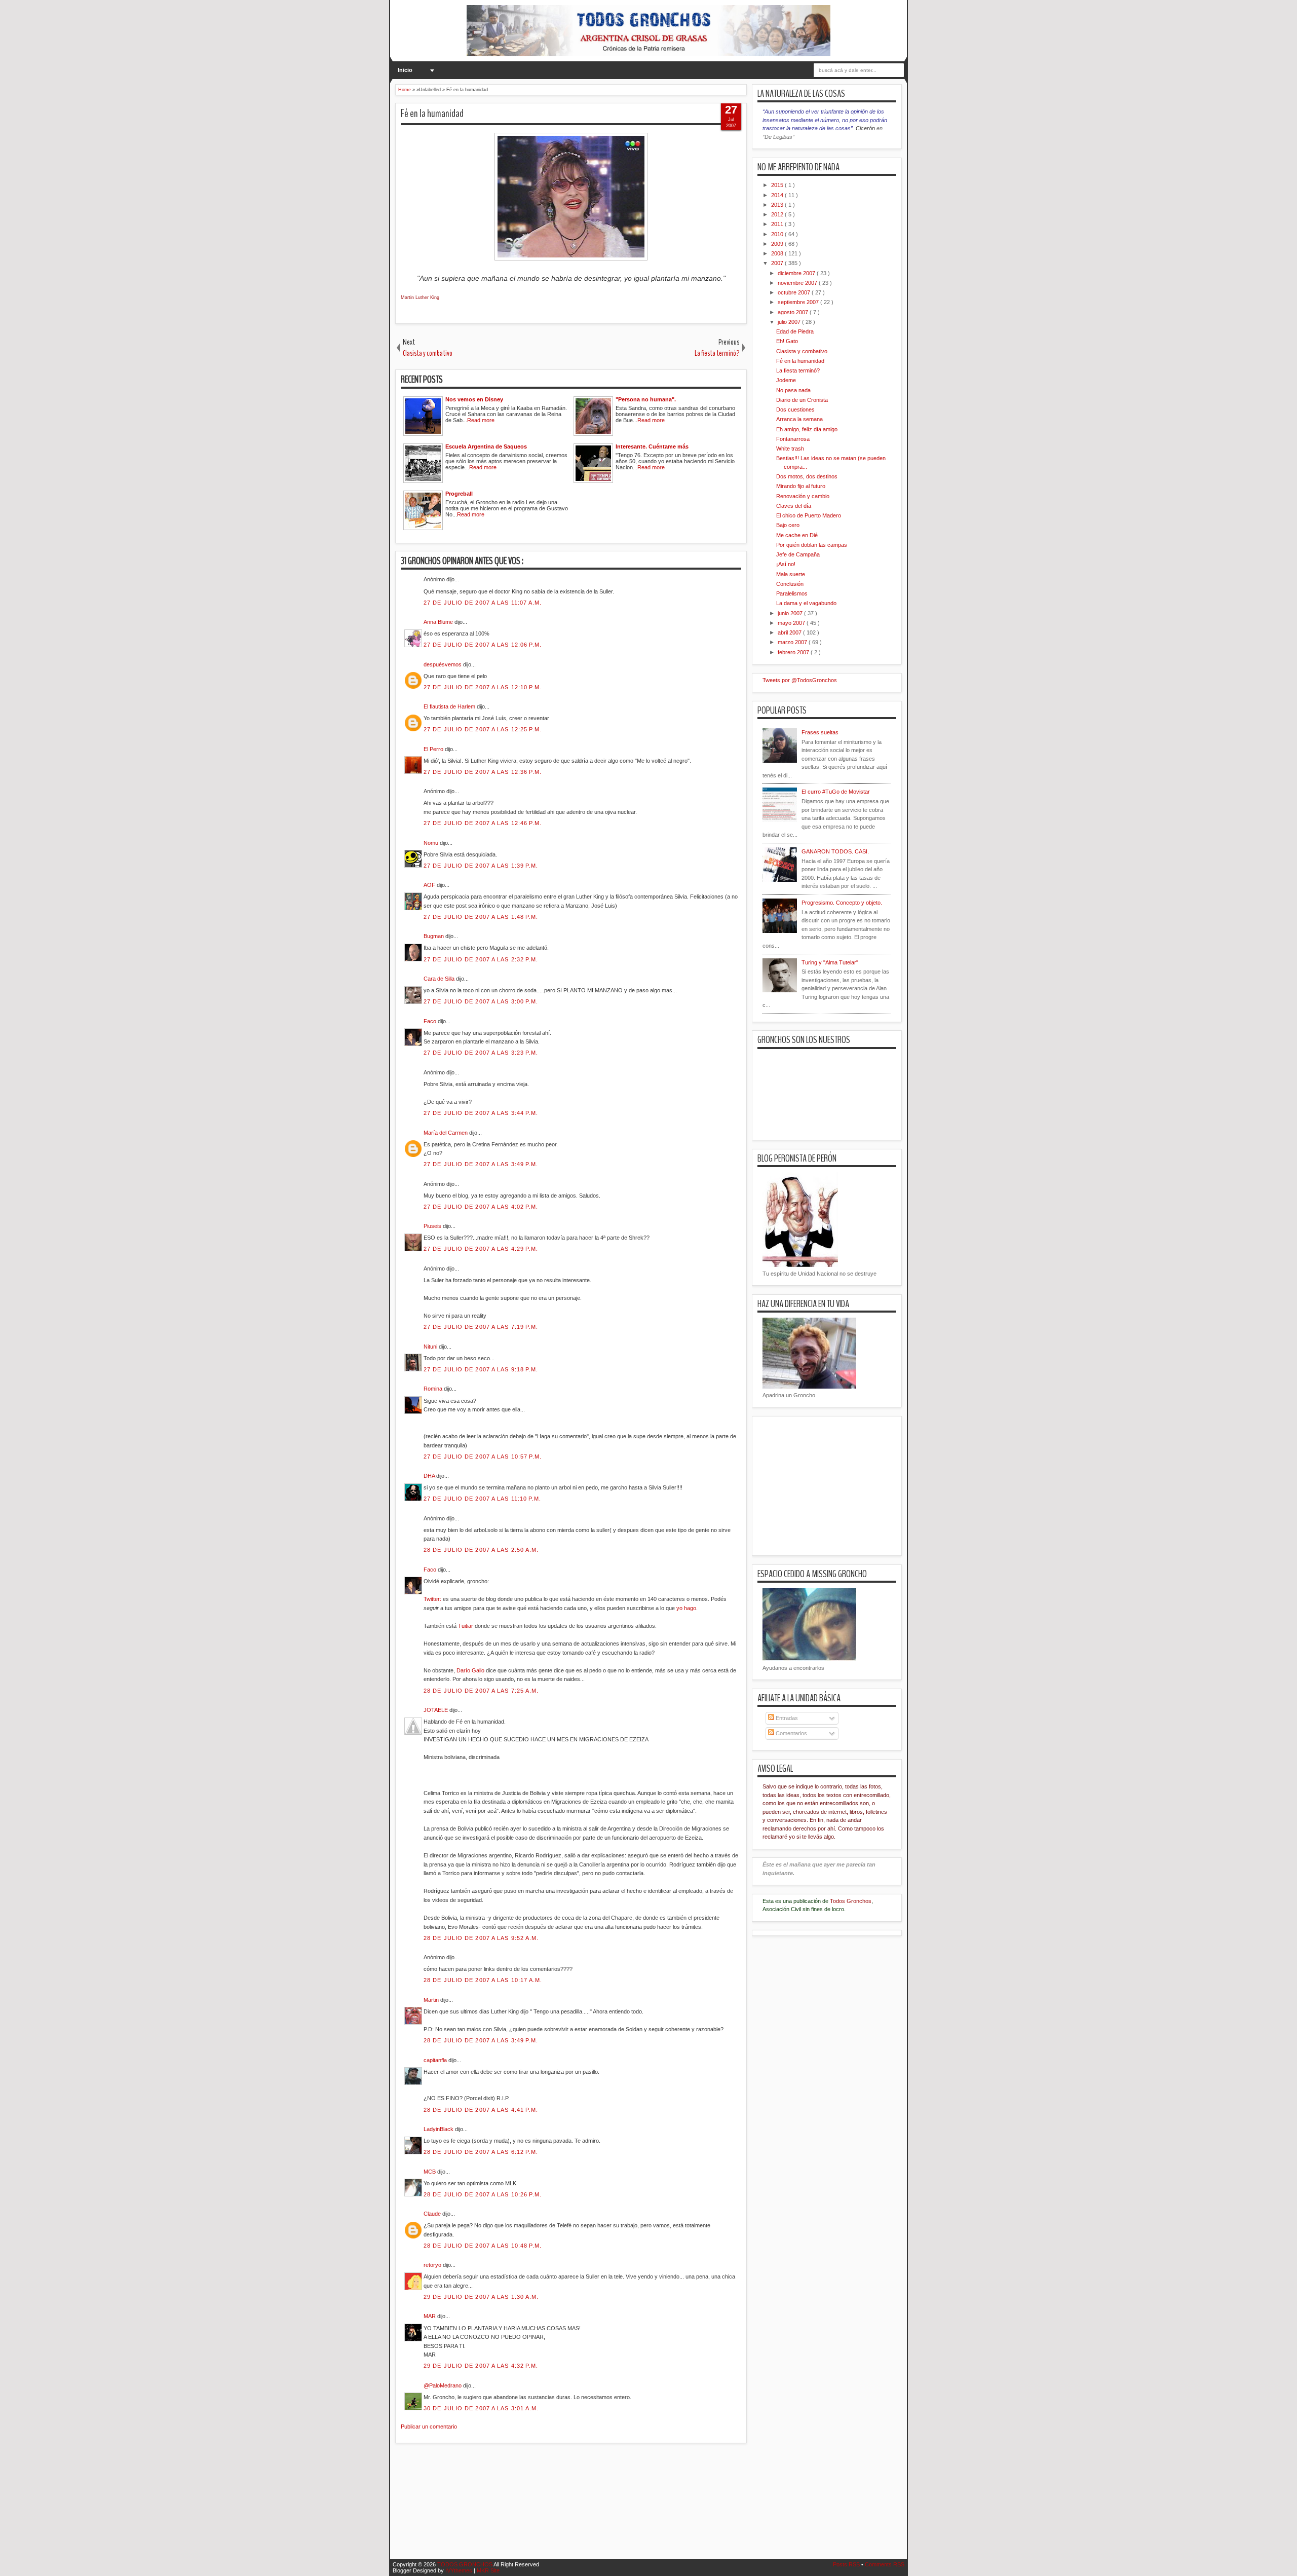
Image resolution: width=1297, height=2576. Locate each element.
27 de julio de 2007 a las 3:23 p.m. (481, 1053)
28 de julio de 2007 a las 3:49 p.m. (481, 2040)
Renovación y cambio (803, 496)
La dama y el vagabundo (806, 603)
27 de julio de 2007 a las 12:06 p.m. (483, 645)
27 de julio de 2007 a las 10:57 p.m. (483, 1457)
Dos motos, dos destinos (807, 476)
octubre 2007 (795, 292)
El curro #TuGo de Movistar (836, 792)
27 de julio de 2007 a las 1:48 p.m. (481, 917)
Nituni (431, 1347)
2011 (778, 224)
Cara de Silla (440, 979)
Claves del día (794, 506)
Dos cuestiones (795, 409)
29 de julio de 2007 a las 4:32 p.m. (481, 2366)
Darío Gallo (470, 1670)
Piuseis (433, 1226)
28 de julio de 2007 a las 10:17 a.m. (483, 1980)
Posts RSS (847, 2564)
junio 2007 (791, 613)
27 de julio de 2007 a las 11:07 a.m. (483, 603)
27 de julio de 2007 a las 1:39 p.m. (481, 866)
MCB (430, 2172)
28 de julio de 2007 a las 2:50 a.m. (481, 1550)
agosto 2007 (794, 312)
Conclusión (790, 584)
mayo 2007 (792, 623)
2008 (778, 253)
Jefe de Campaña (798, 554)
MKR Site (488, 2570)
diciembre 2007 (797, 273)
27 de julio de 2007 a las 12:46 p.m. (483, 823)
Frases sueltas (820, 732)
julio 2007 (790, 322)
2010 (778, 234)
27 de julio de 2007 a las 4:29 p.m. (481, 1249)
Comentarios (791, 1733)
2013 (778, 205)
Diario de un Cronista (802, 400)
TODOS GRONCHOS (465, 2564)
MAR (430, 2316)
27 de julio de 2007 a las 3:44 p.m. (481, 1113)
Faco (431, 1021)
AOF (430, 885)
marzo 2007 (793, 642)
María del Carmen (446, 1133)
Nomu (432, 843)
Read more (481, 420)
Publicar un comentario (429, 2426)
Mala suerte (791, 574)
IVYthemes (460, 2570)
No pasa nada (793, 390)
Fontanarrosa (793, 439)
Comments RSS (885, 2564)
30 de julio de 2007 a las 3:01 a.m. (481, 2408)
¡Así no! (786, 564)
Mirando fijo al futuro (801, 486)
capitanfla (436, 2060)
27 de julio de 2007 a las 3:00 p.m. (481, 1001)
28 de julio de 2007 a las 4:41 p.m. (481, 2110)
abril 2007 (790, 632)
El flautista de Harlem (450, 706)
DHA (430, 1476)
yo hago (686, 1608)
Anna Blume (439, 622)
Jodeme (786, 380)
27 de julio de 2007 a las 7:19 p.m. (481, 1327)
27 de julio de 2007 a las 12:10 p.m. (483, 687)
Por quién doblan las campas (812, 545)
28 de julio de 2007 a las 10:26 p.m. (483, 2194)
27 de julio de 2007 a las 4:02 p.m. (481, 1207)
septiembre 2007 (799, 302)
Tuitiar (466, 1626)
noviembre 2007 (798, 283)
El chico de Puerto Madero (809, 515)
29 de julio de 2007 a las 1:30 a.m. (481, 2297)
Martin (432, 2000)
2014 (778, 195)
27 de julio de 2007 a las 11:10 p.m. (483, 1499)
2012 (778, 214)
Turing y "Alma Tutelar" (830, 962)
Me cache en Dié (797, 535)
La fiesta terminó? (798, 370)
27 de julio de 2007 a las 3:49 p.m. (481, 1164)
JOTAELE (436, 1710)
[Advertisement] (580, 2507)
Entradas (786, 1718)
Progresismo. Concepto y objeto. (842, 903)
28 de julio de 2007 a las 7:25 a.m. (481, 1691)
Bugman (434, 936)
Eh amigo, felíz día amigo (807, 429)
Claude (433, 2214)
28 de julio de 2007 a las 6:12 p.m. (481, 2152)
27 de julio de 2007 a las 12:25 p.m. (483, 729)
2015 (778, 185)
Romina (434, 1389)
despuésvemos (443, 664)
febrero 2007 (794, 652)
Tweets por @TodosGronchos (800, 680)
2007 (778, 263)
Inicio (405, 70)
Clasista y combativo (802, 351)
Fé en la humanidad (432, 114)
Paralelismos (792, 593)
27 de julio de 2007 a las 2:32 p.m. (481, 959)
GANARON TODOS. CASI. (835, 851)
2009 (778, 244)
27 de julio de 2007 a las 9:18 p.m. (481, 1369)
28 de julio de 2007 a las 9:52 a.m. (481, 1938)
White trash (790, 449)
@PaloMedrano (443, 2385)
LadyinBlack (439, 2129)
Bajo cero (788, 525)
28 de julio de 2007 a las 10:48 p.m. (483, 2246)
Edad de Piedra (795, 331)
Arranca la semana (799, 419)
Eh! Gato (787, 341)
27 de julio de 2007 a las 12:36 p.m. (483, 772)
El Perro (434, 749)
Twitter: (432, 1599)
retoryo (433, 2265)
